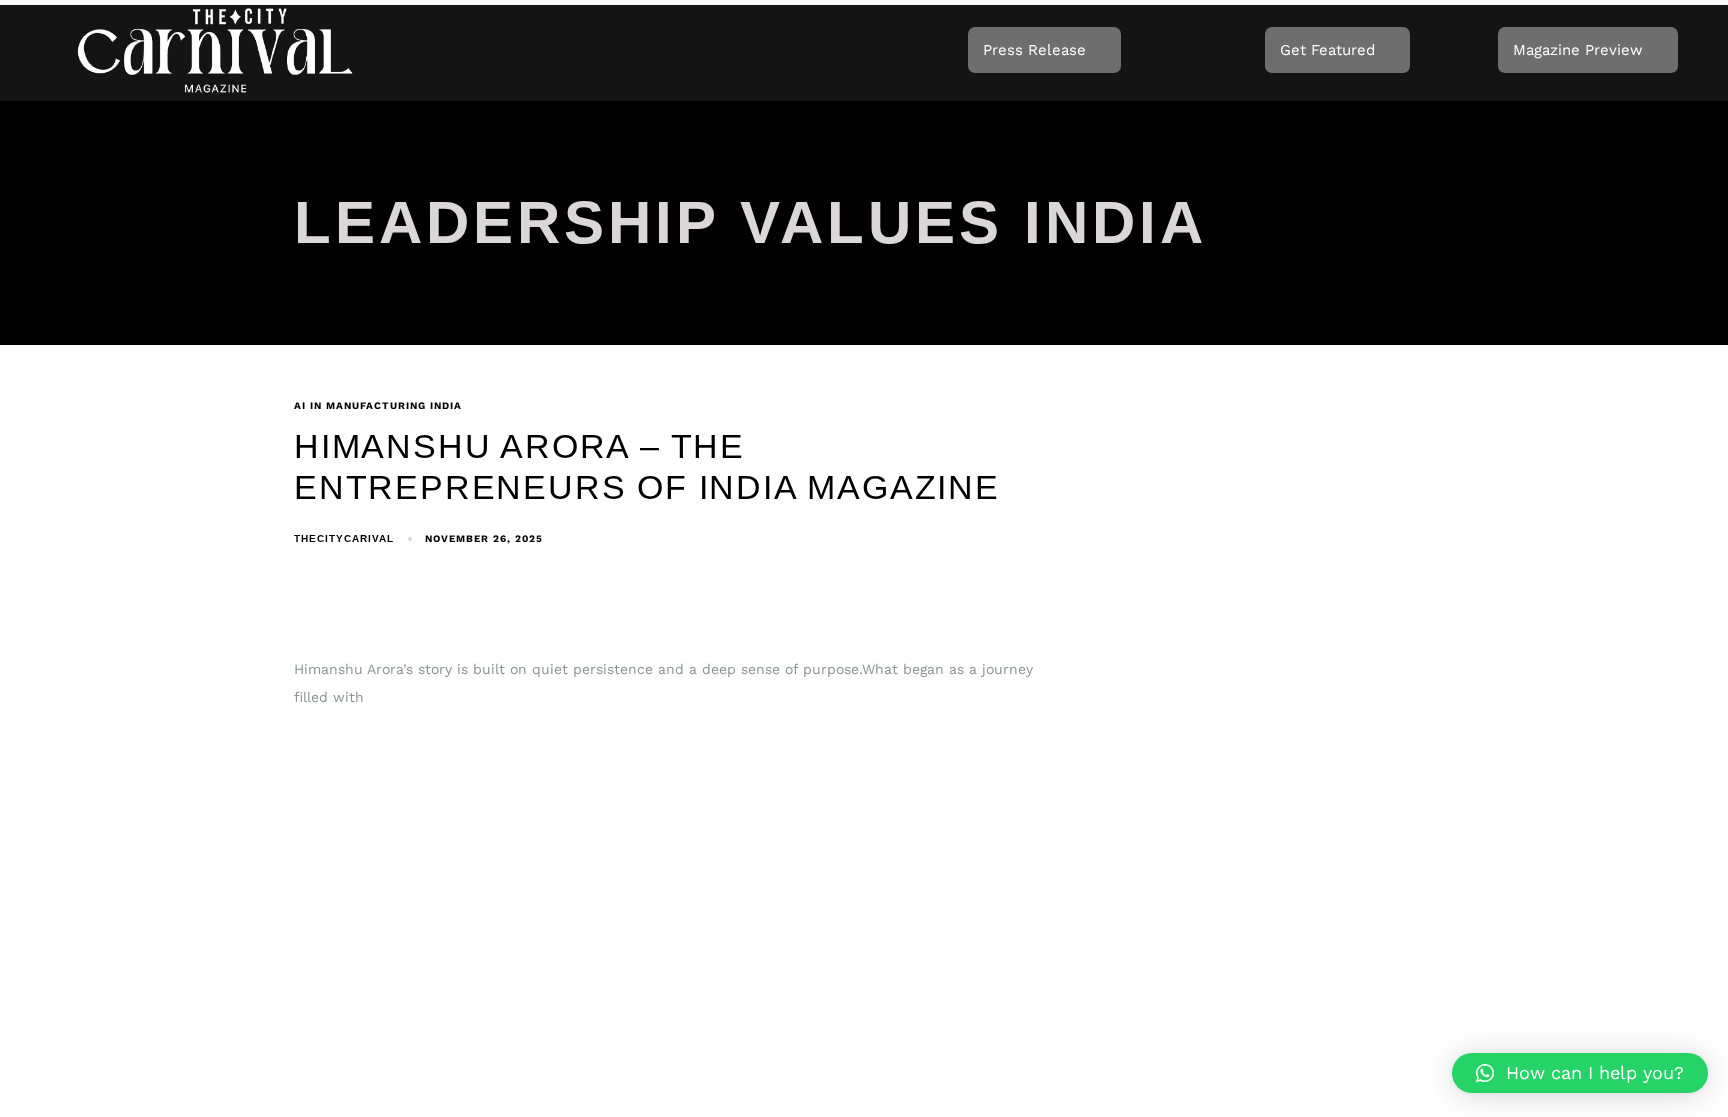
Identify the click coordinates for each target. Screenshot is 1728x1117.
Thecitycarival (344, 538)
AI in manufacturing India (378, 405)
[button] (1580, 1073)
